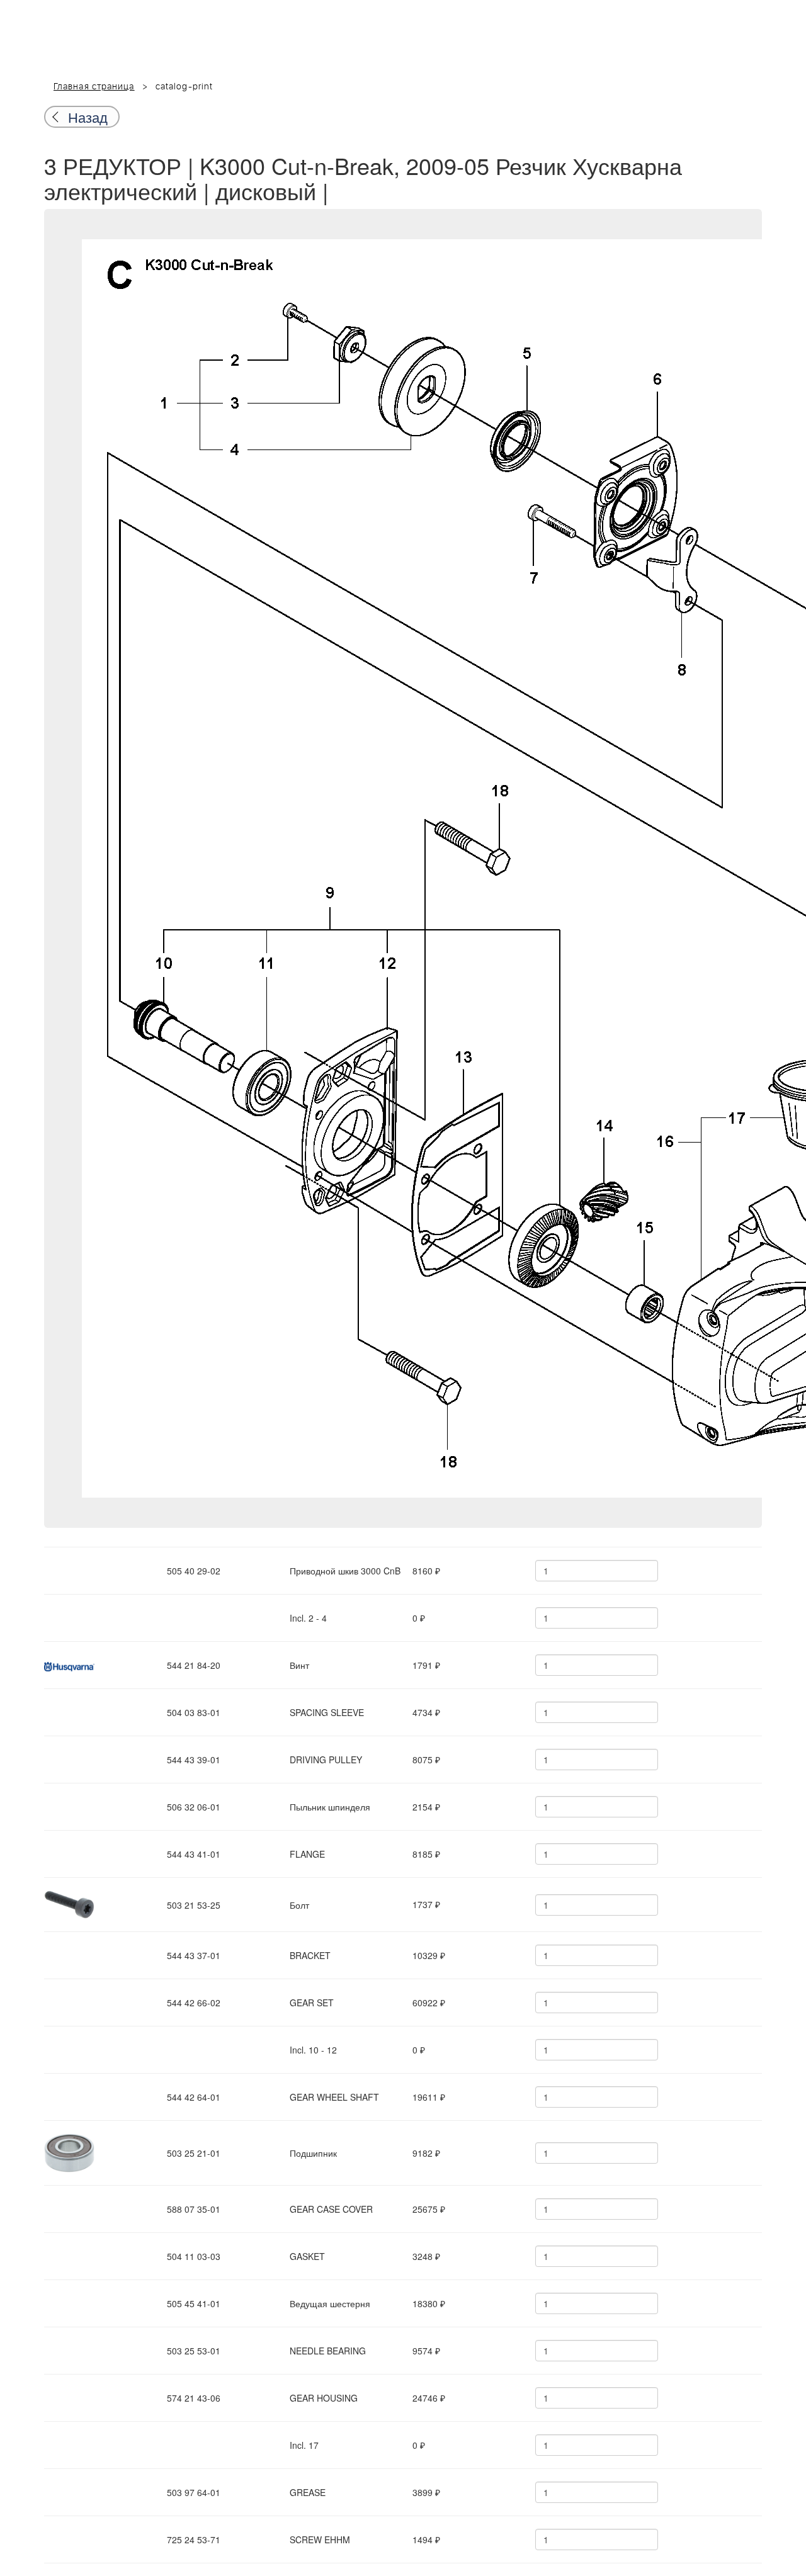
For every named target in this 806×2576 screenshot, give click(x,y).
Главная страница (94, 87)
